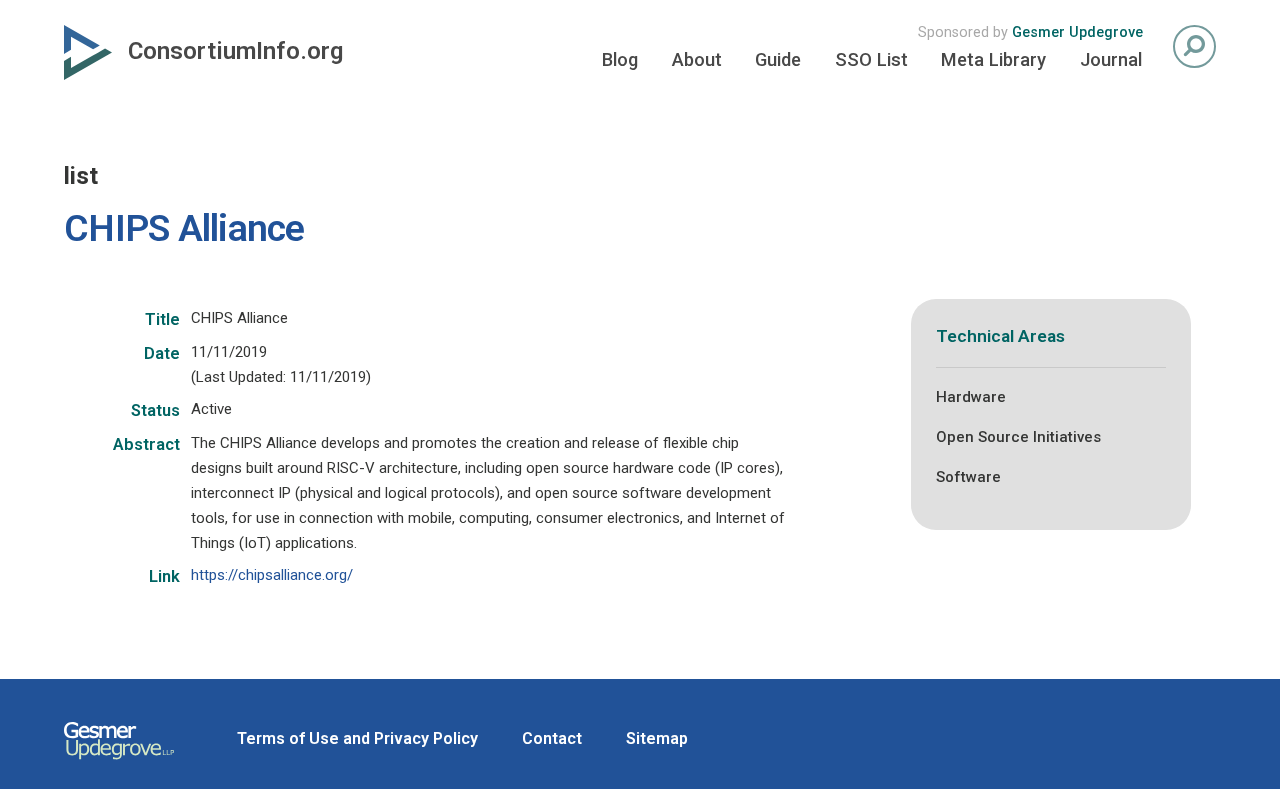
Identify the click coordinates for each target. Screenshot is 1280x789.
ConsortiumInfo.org (235, 51)
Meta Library (993, 59)
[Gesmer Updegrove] (119, 762)
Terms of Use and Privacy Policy (357, 738)
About (697, 59)
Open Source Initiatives (1018, 437)
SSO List (871, 59)
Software (968, 477)
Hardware (971, 397)
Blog (620, 59)
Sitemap (657, 738)
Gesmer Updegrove (1077, 32)
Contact (552, 738)
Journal (1111, 59)
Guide (778, 59)
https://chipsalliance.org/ (272, 575)
